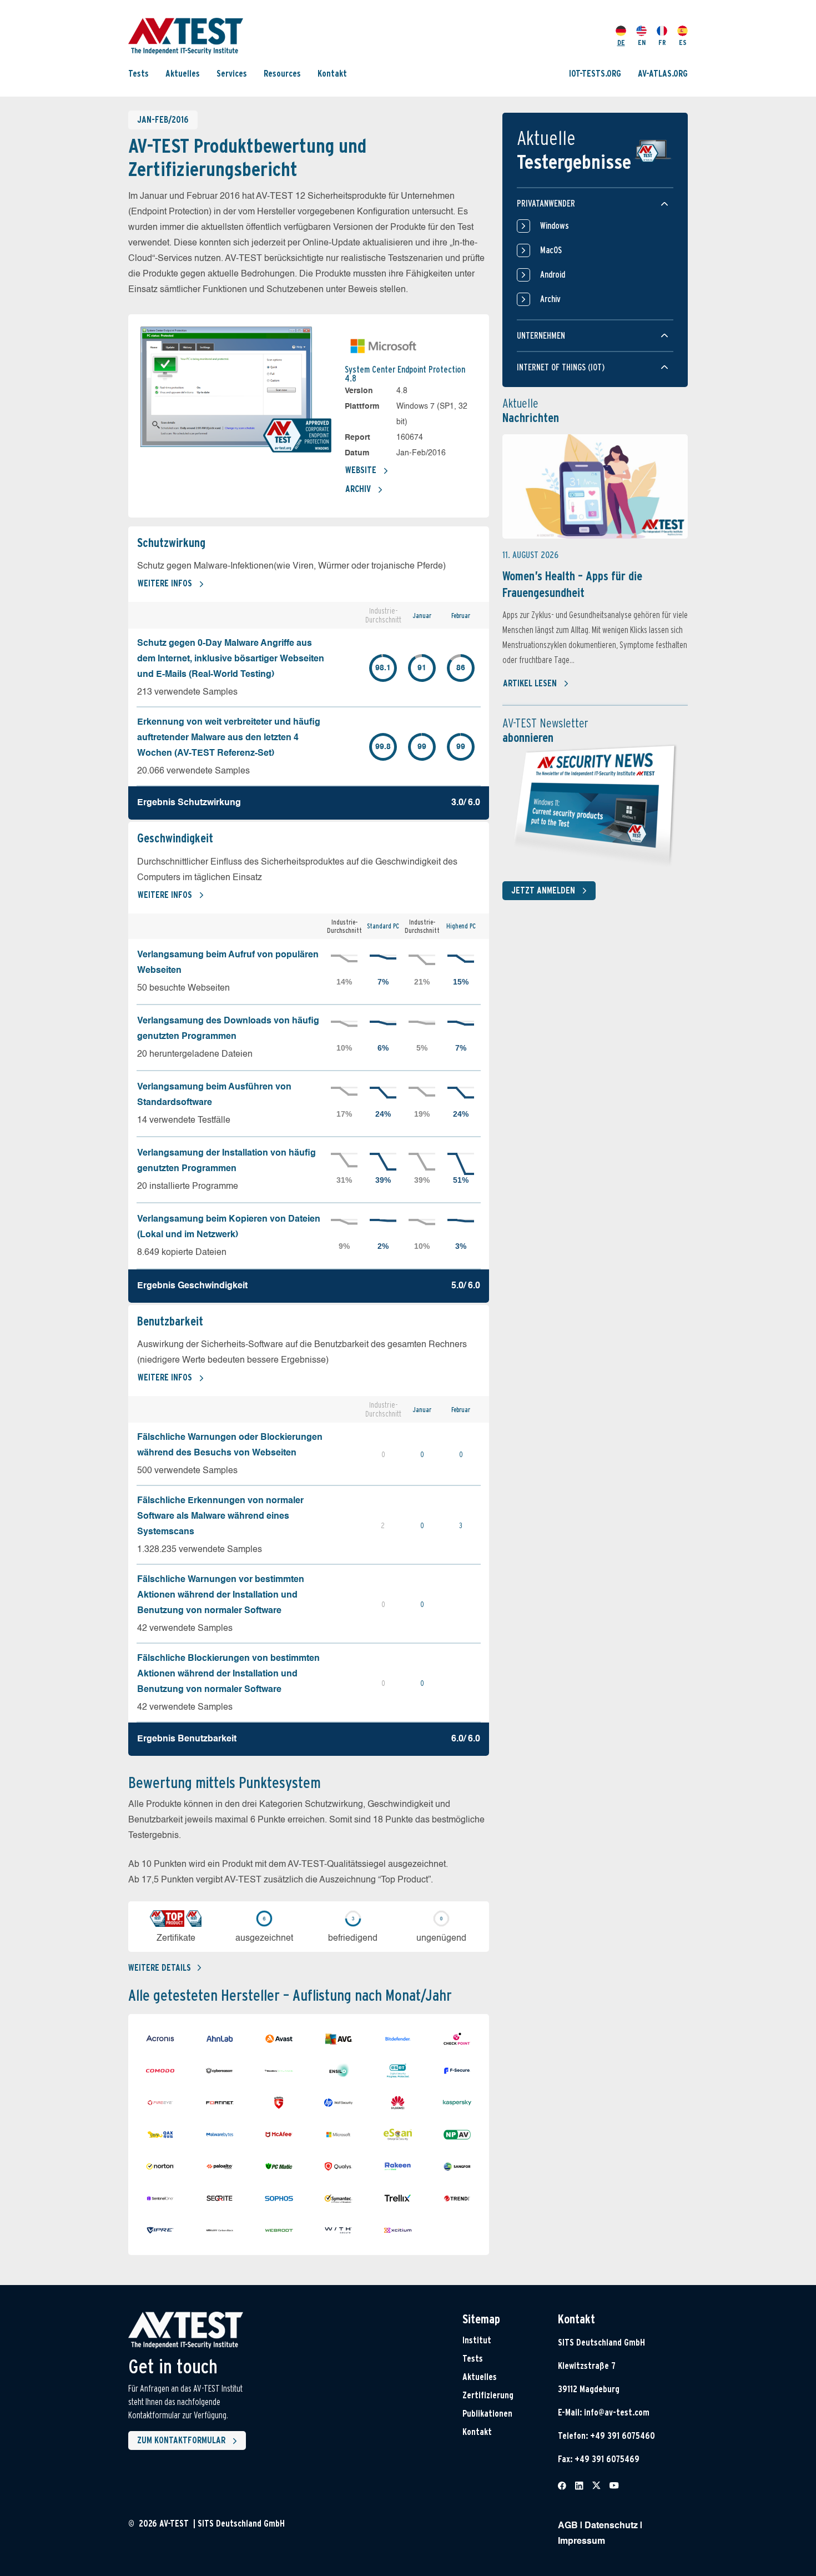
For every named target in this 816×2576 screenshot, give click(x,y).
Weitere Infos (165, 583)
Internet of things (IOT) (561, 367)
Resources (282, 74)
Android (553, 275)
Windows (555, 226)
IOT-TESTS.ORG (595, 74)
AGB (568, 2526)
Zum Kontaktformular (181, 2440)
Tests (138, 74)
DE (621, 42)
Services (232, 74)
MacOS (551, 250)
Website (361, 470)
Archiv (358, 489)
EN (642, 42)
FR (662, 42)
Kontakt (332, 74)
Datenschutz (611, 2526)
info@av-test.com (617, 2412)
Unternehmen (541, 336)
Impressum (581, 2542)
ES (683, 42)
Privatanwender (546, 204)
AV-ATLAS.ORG (663, 74)
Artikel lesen (530, 683)
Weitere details (160, 1968)
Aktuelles (183, 74)
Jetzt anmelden (543, 890)
